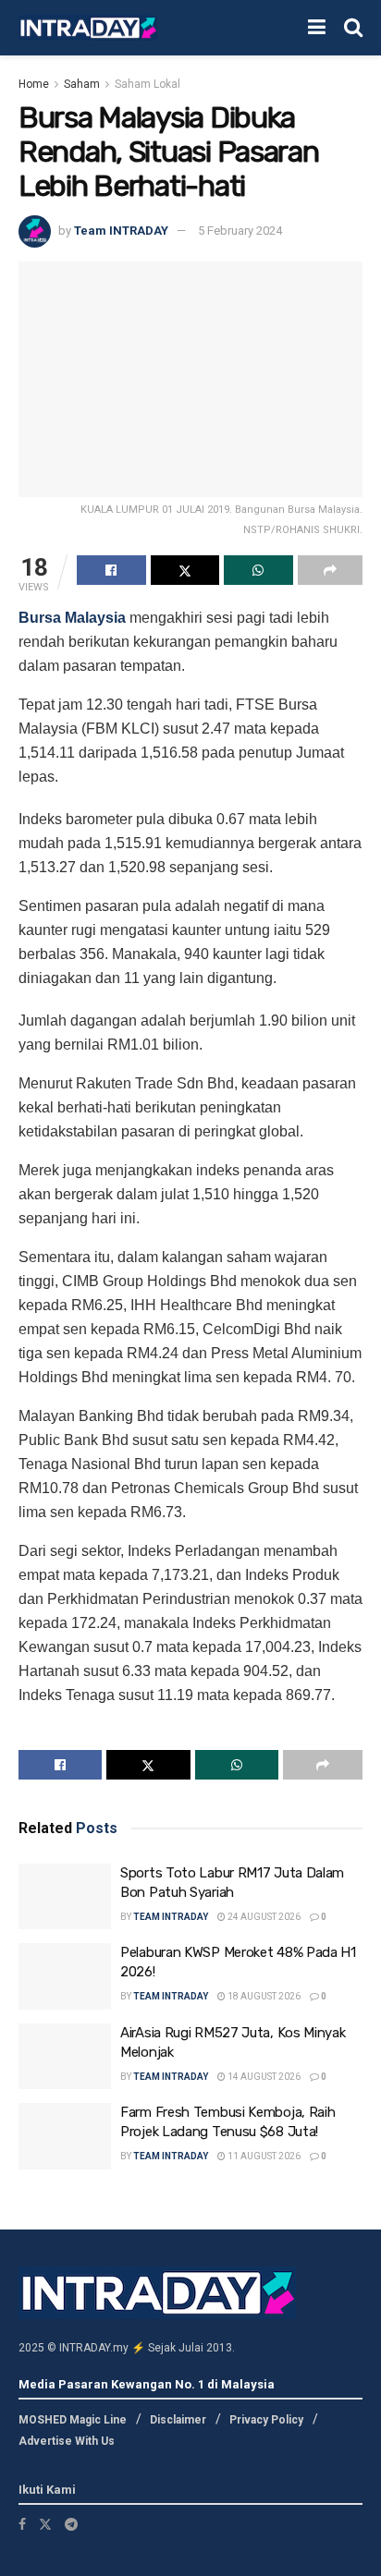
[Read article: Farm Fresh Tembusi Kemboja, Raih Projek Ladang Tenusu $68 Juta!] (65, 2136)
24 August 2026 (263, 1917)
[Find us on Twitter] (45, 2524)
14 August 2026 (263, 2077)
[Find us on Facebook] (22, 2524)
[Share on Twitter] (185, 570)
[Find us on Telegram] (71, 2524)
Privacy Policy (266, 2420)
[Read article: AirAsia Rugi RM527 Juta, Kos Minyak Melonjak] (65, 2057)
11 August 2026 (263, 2156)
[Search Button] (353, 28)
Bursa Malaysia (72, 618)
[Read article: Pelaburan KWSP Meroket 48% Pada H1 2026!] (65, 1976)
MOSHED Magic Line (73, 2420)
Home (34, 84)
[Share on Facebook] (111, 570)
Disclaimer (178, 2420)
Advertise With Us (67, 2441)
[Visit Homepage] (88, 28)
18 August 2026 (263, 1996)
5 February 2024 (240, 231)
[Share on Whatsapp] (258, 570)
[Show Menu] (317, 28)
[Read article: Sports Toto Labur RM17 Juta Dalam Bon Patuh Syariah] (65, 1897)
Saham (82, 84)
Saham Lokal (147, 84)
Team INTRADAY (121, 231)
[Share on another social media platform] (331, 570)
